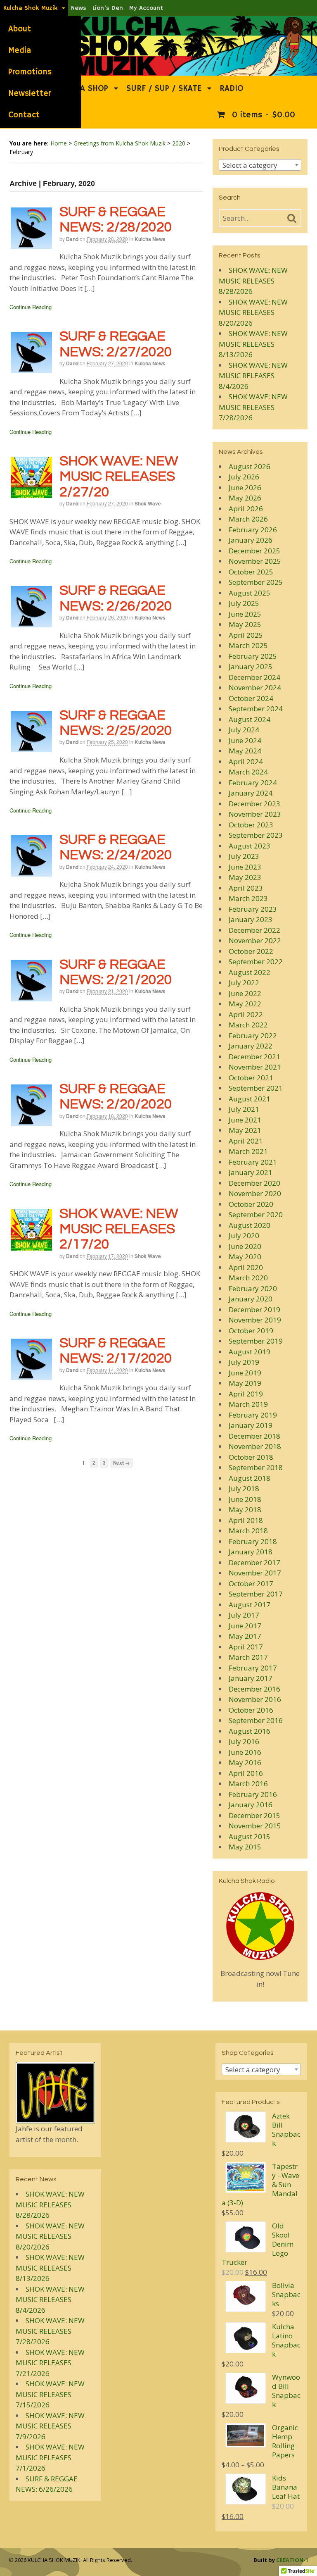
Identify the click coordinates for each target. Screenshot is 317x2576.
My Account (146, 8)
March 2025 (248, 645)
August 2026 (250, 466)
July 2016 (244, 1741)
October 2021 (251, 1078)
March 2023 (248, 898)
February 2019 (253, 1415)
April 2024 (246, 761)
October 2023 (251, 825)
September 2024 (256, 709)
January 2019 (251, 1425)
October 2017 (251, 1583)
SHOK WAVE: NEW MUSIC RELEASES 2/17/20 (119, 1229)
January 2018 (251, 1552)
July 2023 (244, 856)
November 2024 (255, 687)
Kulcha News (150, 239)
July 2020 (244, 1236)
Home (59, 143)
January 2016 (251, 1805)
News (79, 8)
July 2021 (244, 1109)
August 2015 (250, 1836)
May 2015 (245, 1847)
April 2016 (246, 1773)
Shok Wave (148, 503)
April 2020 (246, 1267)
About (20, 29)
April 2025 (246, 635)
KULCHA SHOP (82, 89)
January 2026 (251, 540)
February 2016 (253, 1794)
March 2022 (248, 1025)
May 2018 (245, 1510)
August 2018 (250, 1478)
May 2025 (245, 624)
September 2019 (256, 1341)
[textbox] (260, 165)
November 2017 (255, 1573)
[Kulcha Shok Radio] (260, 1926)
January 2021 (251, 1172)
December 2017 (254, 1562)
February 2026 (253, 530)
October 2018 (251, 1457)
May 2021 (245, 1130)
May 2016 (245, 1762)
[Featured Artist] (55, 2118)
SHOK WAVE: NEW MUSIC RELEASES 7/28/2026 (253, 407)
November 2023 (255, 814)
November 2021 (255, 1067)
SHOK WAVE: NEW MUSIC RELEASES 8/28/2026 (253, 281)
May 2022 (245, 1004)
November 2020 (255, 1193)
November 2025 (255, 561)
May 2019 (245, 1383)
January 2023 (251, 919)
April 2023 (246, 888)
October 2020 (251, 1204)
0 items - (262, 115)
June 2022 (245, 993)
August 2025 (250, 593)
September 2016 (256, 1720)
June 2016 (245, 1752)
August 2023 (250, 846)
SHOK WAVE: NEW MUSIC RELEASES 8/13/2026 (253, 344)
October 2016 (251, 1710)
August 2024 (250, 719)
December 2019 (254, 1309)
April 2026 (246, 509)
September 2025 (256, 582)
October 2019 (251, 1331)
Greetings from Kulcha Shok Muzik (119, 143)
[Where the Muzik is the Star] (158, 71)
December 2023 (254, 804)
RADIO (232, 89)
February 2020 (253, 1288)
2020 (179, 143)
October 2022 (251, 951)
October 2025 (251, 572)
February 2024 (253, 783)
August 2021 (250, 1099)
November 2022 (255, 940)
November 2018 (255, 1446)
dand (72, 239)
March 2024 (248, 772)
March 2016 (248, 1784)
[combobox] (260, 165)
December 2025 (254, 551)
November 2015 (255, 1826)
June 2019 (245, 1373)
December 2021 (254, 1057)
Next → (122, 1463)
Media (20, 51)
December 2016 (254, 1689)
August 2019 (250, 1352)
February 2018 (253, 1541)
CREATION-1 (292, 2560)
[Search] (292, 219)
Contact (24, 115)
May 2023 (245, 877)
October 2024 (251, 698)
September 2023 (256, 835)
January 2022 (251, 1046)
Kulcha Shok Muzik (31, 8)
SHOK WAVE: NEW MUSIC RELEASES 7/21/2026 (50, 2363)
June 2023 (245, 867)
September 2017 (256, 1594)
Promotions (30, 72)
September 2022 (256, 962)
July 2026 (244, 477)
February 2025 (253, 656)
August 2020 (250, 1225)
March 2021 (248, 1151)
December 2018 (254, 1436)
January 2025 (251, 666)
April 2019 (246, 1394)
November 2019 (255, 1320)
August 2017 (250, 1605)
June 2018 (245, 1499)
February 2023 (253, 909)
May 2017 (245, 1636)
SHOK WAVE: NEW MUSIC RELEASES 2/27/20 (119, 477)
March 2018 (248, 1531)
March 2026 (248, 519)
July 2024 (244, 730)
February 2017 (253, 1668)
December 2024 (254, 677)
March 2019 (248, 1404)
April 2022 (246, 1014)
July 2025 (244, 603)
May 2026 (245, 498)
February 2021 (253, 1162)
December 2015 (254, 1815)
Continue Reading (31, 307)
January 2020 (251, 1299)
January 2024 (251, 793)
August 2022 (250, 972)
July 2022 (244, 983)
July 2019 (244, 1362)
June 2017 (245, 1626)
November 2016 (255, 1699)
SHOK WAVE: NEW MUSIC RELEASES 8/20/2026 (253, 312)
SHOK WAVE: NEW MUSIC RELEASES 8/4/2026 (253, 376)
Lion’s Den (108, 8)
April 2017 (246, 1647)
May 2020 (245, 1257)
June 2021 (245, 1120)
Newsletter (30, 94)
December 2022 (254, 930)
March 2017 (248, 1657)
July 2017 (244, 1615)
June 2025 (245, 614)
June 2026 (245, 487)
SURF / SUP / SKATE (164, 89)
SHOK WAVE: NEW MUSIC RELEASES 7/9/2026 (50, 2426)
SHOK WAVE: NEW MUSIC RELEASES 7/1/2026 (50, 2457)
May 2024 (245, 751)
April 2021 (246, 1141)
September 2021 (256, 1088)
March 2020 (248, 1278)
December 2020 (254, 1183)
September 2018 (256, 1467)
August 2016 (250, 1731)
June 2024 (245, 740)
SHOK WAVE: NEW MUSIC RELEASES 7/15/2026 (50, 2394)
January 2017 (251, 1678)
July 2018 (244, 1488)
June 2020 (245, 1246)
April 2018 (246, 1520)
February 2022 (253, 1035)
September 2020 (256, 1214)
